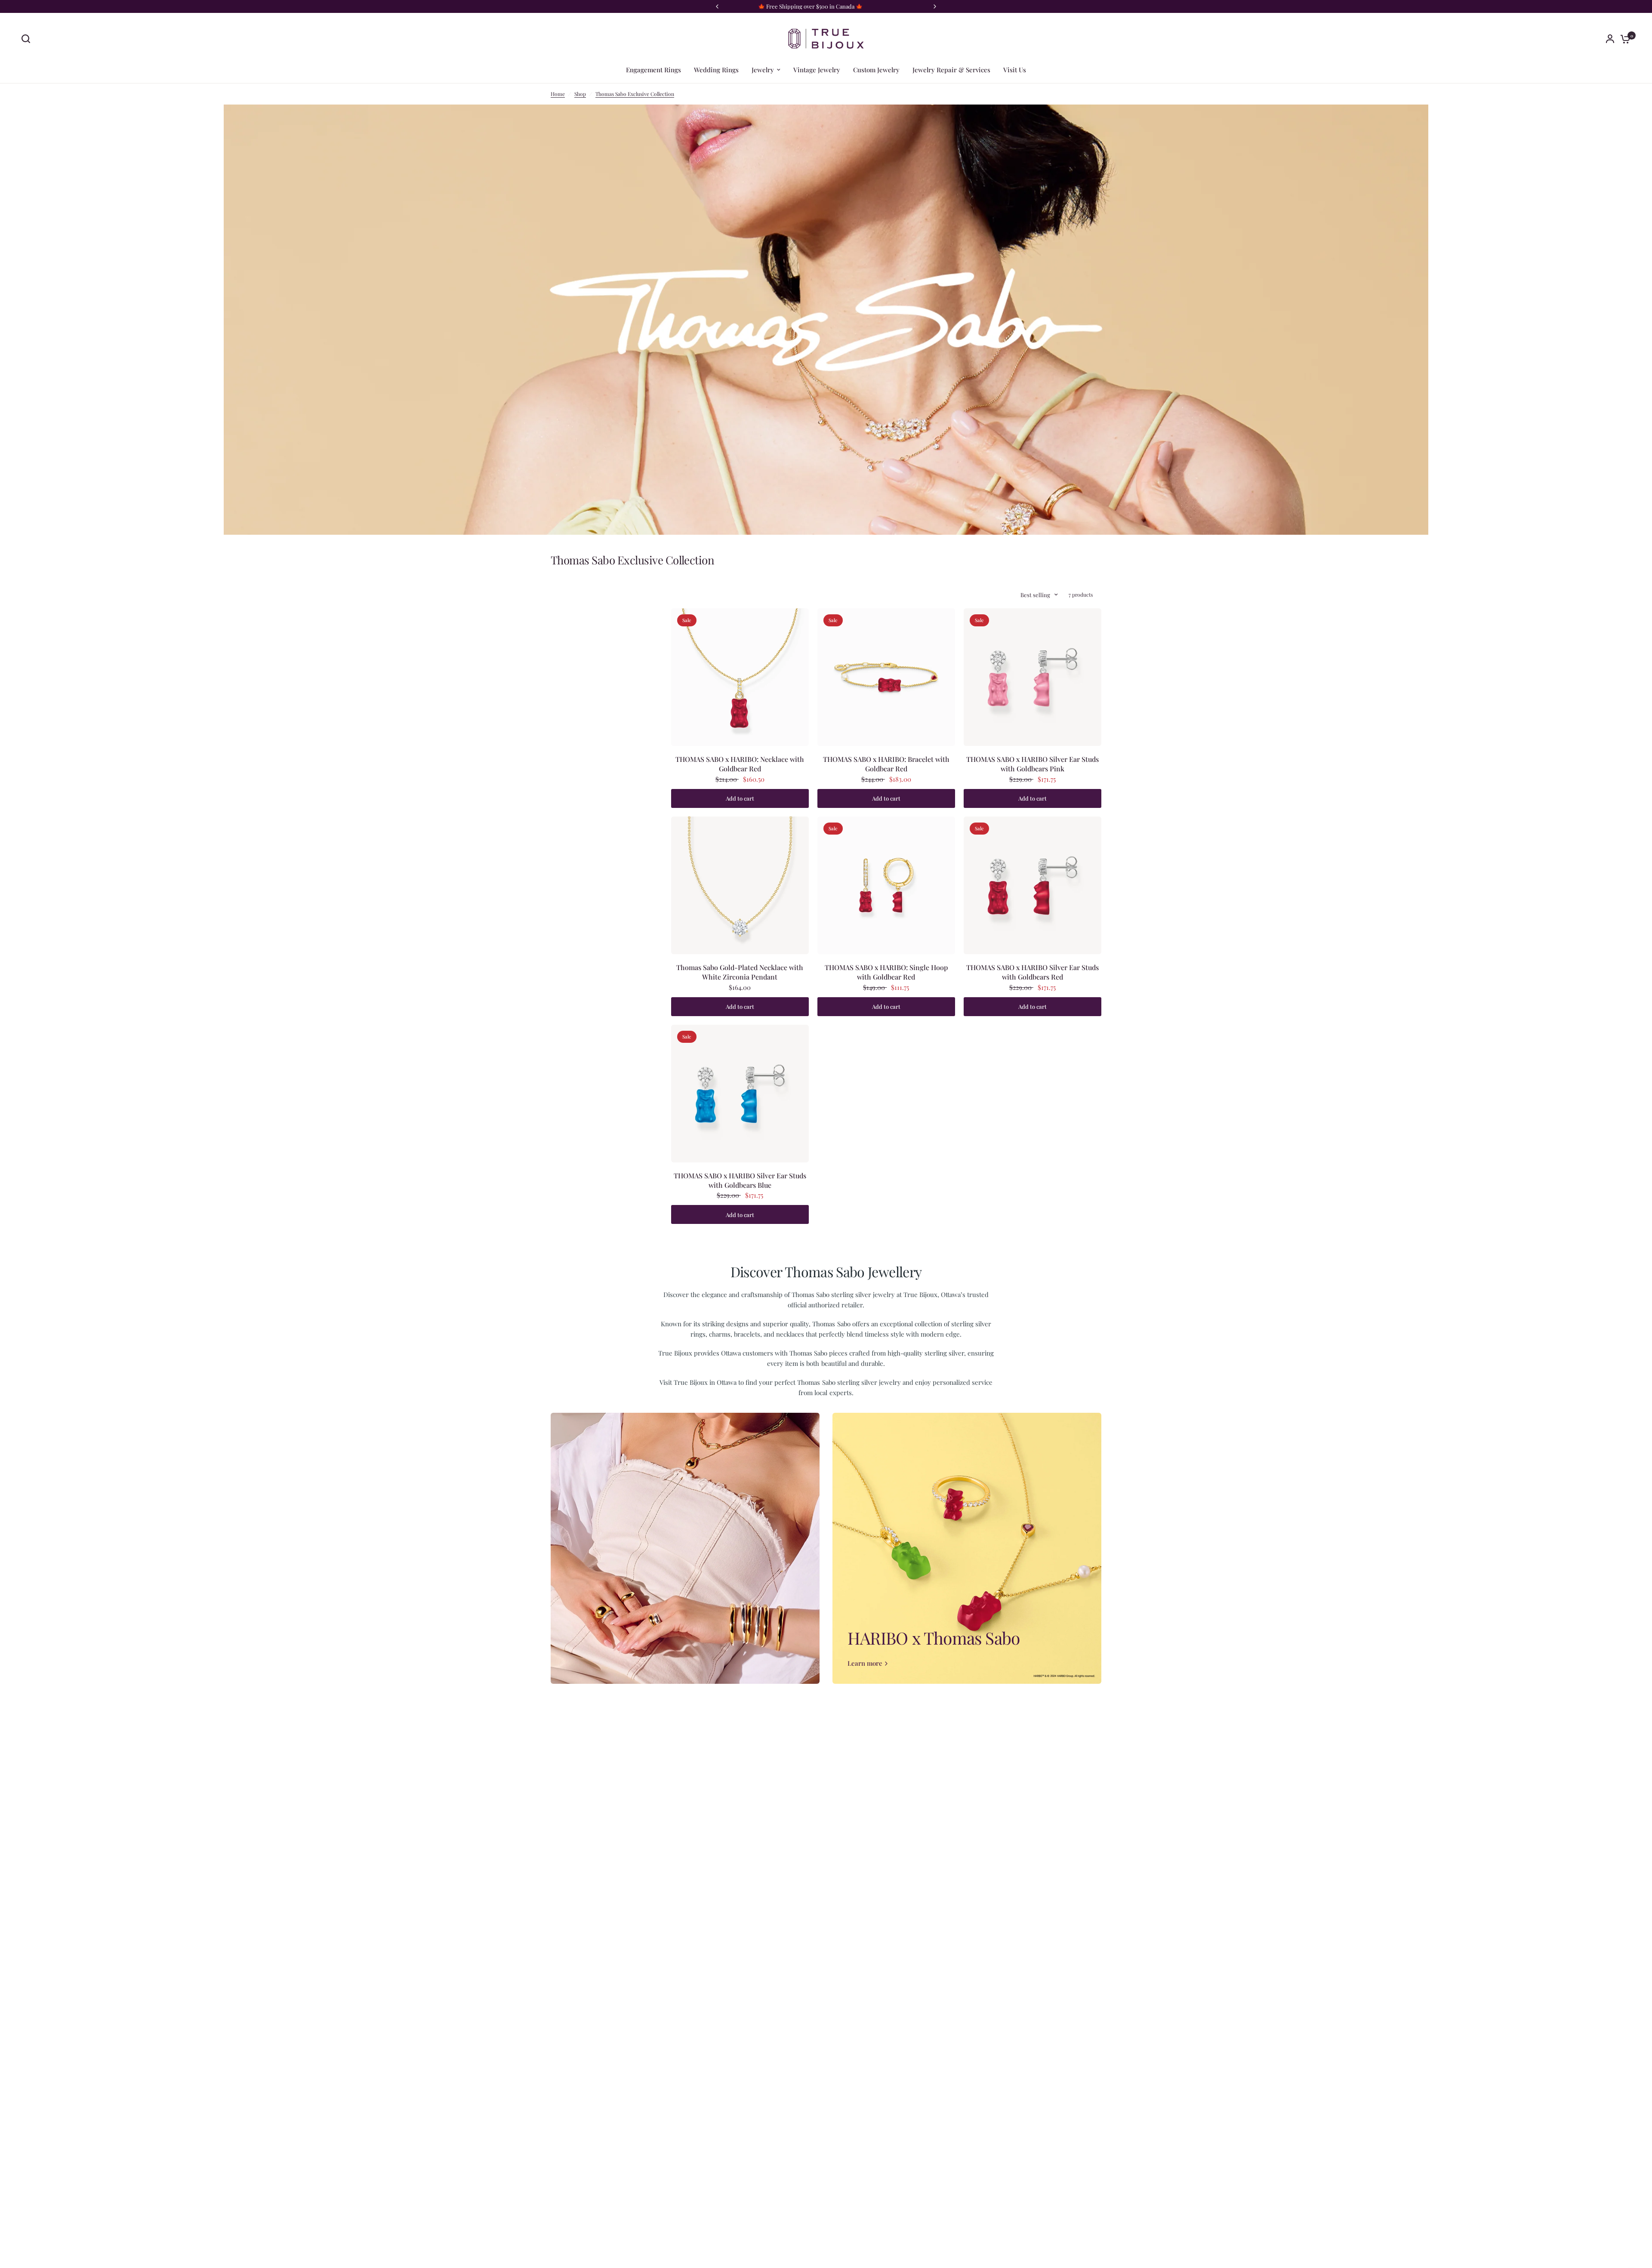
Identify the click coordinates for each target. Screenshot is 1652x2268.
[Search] (28, 39)
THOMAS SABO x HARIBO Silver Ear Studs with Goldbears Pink (1032, 764)
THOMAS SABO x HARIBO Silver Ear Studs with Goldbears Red (1032, 972)
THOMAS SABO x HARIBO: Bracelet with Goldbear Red (886, 764)
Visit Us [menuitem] (1015, 70)
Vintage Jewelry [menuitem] (817, 70)
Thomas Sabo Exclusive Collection (635, 94)
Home (558, 94)
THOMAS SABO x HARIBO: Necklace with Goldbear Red (740, 764)
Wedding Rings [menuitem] (716, 70)
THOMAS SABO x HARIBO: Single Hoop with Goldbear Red (886, 972)
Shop (580, 94)
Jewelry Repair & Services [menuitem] (951, 70)
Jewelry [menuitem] (763, 70)
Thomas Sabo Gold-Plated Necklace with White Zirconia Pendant (740, 972)
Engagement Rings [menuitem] (653, 70)
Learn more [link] (865, 1663)
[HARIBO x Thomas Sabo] (967, 1548)
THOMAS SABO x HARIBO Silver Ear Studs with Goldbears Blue (740, 1180)
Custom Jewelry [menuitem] (876, 70)
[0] (1623, 39)
